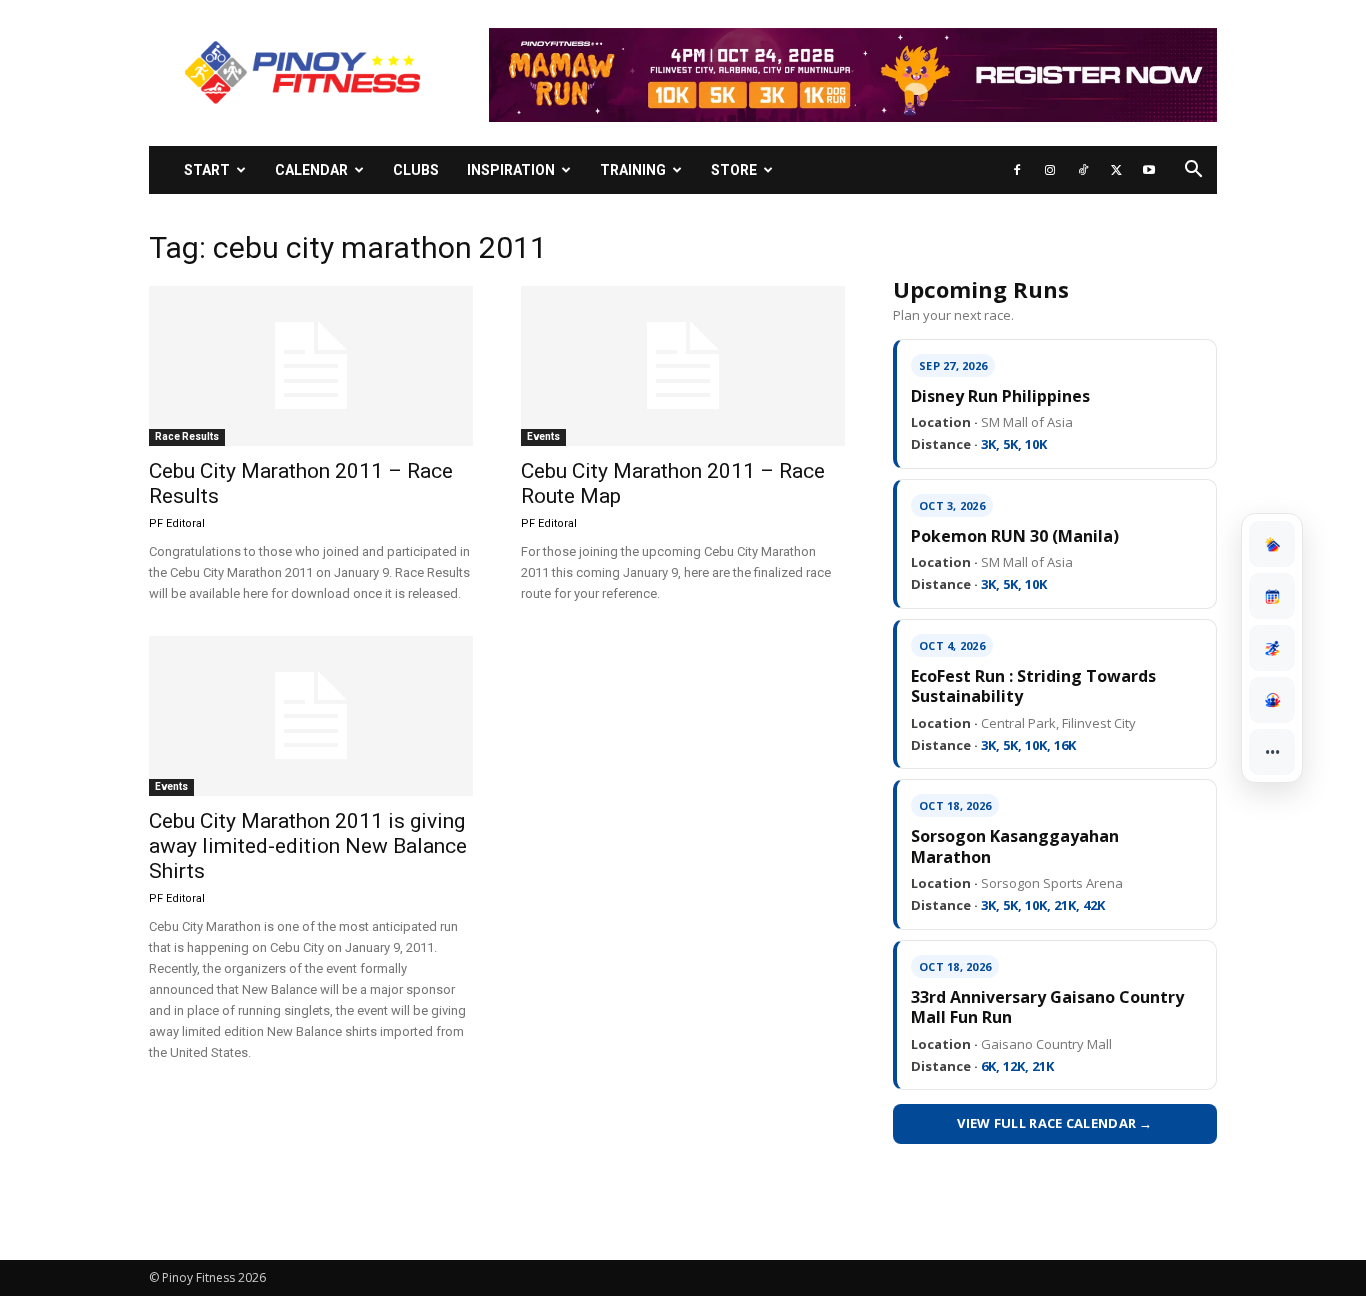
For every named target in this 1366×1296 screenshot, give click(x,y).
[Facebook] (1017, 170)
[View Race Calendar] (1272, 596)
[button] (1193, 171)
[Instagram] (1050, 170)
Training (633, 170)
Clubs (416, 170)
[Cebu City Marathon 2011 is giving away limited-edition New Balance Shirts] (311, 716)
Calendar (311, 170)
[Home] (1272, 544)
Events (543, 436)
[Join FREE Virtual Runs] (1272, 648)
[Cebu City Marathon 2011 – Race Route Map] (683, 366)
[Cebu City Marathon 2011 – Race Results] (311, 366)
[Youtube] (1149, 170)
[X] (1116, 170)
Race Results (187, 436)
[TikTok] (1083, 170)
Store (734, 170)
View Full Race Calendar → (1055, 1123)
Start (207, 170)
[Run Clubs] (1272, 700)
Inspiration (511, 170)
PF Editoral (177, 523)
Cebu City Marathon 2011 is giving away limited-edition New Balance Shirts (308, 846)
